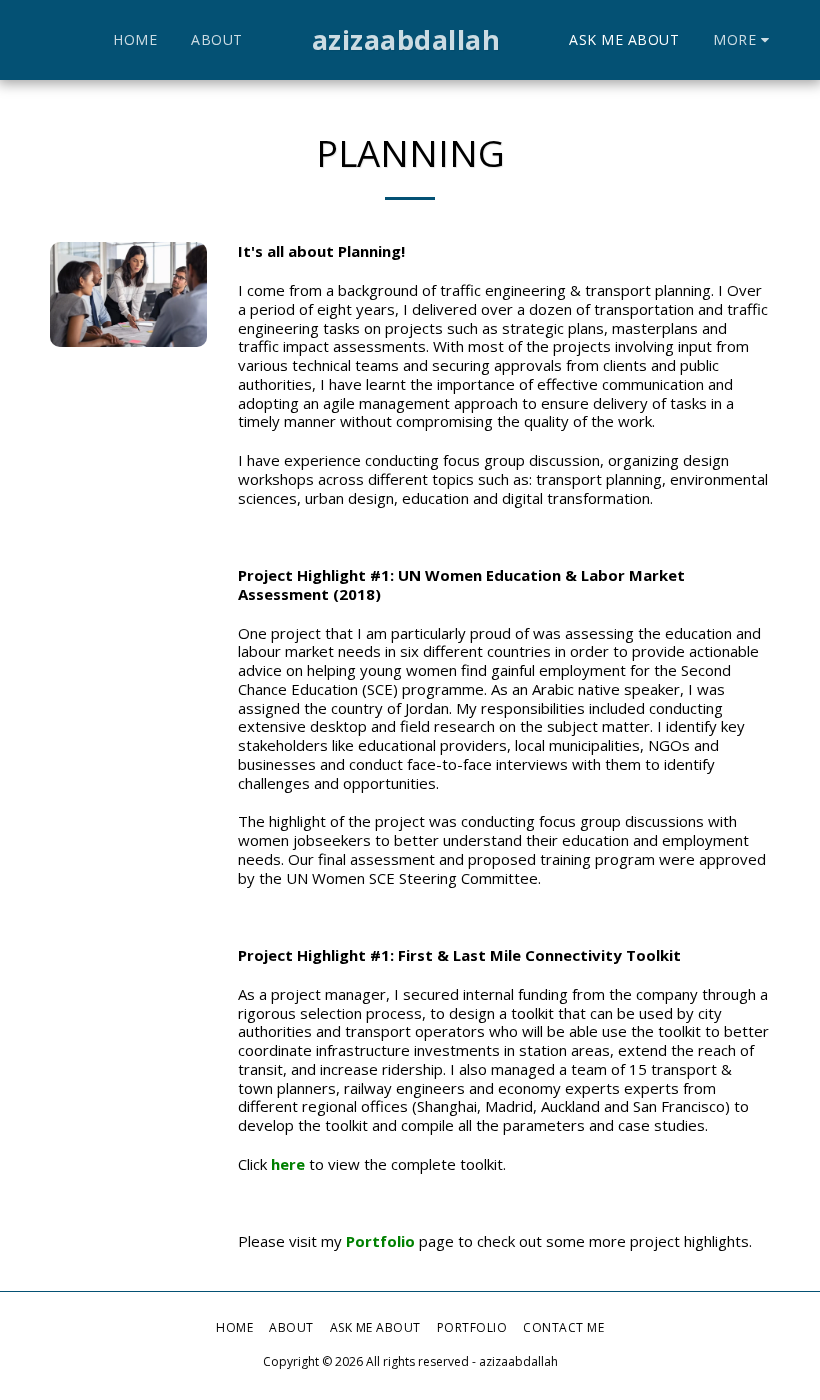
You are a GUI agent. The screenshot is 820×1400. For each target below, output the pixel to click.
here (288, 1164)
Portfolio (380, 1241)
